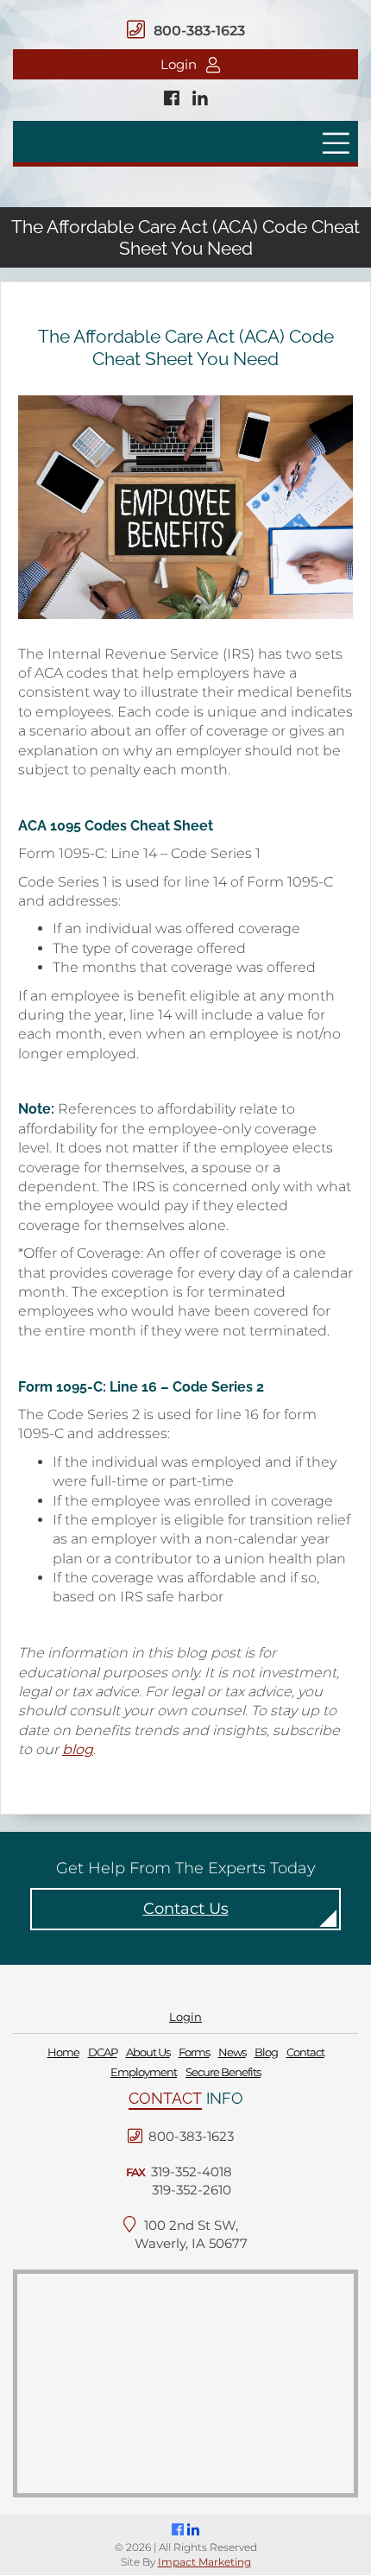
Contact (305, 2053)
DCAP (103, 2053)
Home (63, 2053)
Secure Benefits (223, 2072)
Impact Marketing (204, 2562)
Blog (266, 2053)
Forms (194, 2053)
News (232, 2053)
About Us (148, 2053)
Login (179, 64)
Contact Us (186, 1909)
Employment (144, 2072)
